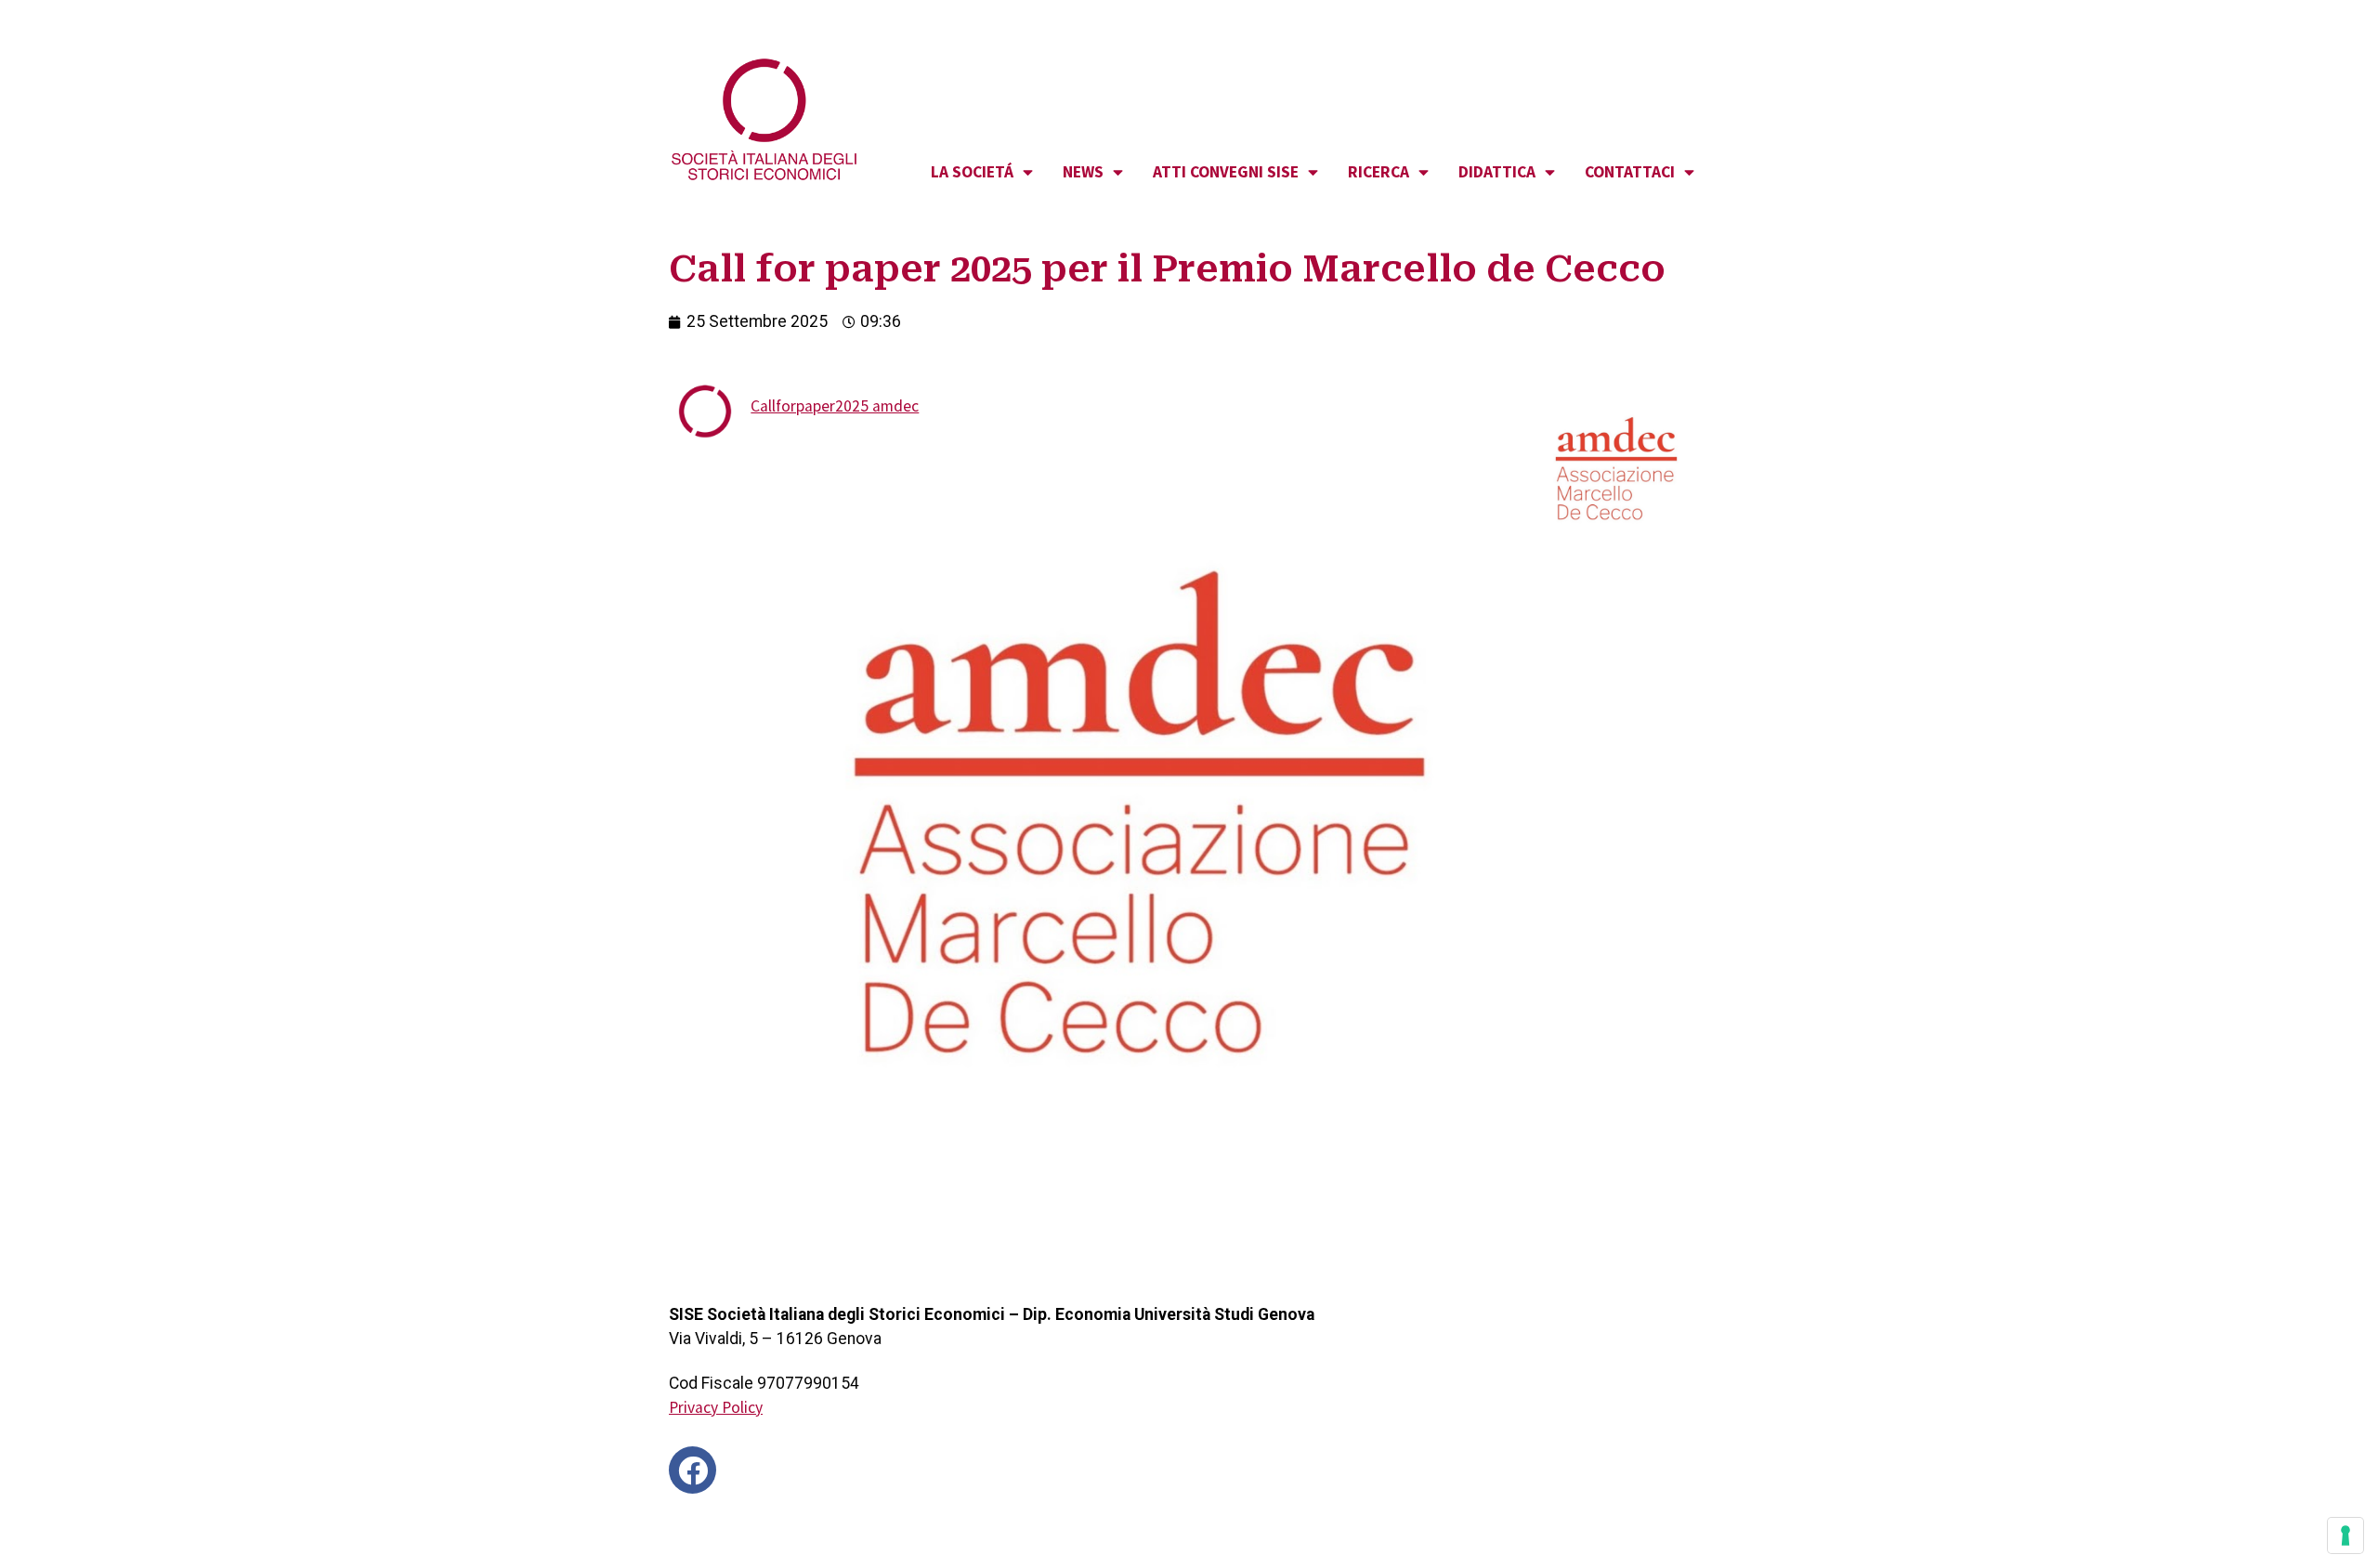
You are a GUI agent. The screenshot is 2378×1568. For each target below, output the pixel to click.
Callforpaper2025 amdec (835, 406)
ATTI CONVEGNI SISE (1226, 172)
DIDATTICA (1497, 172)
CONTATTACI (1630, 172)
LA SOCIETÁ (972, 172)
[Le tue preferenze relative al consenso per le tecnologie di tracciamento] (2345, 1535)
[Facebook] (692, 1470)
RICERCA (1378, 172)
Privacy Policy (716, 1407)
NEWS (1083, 172)
